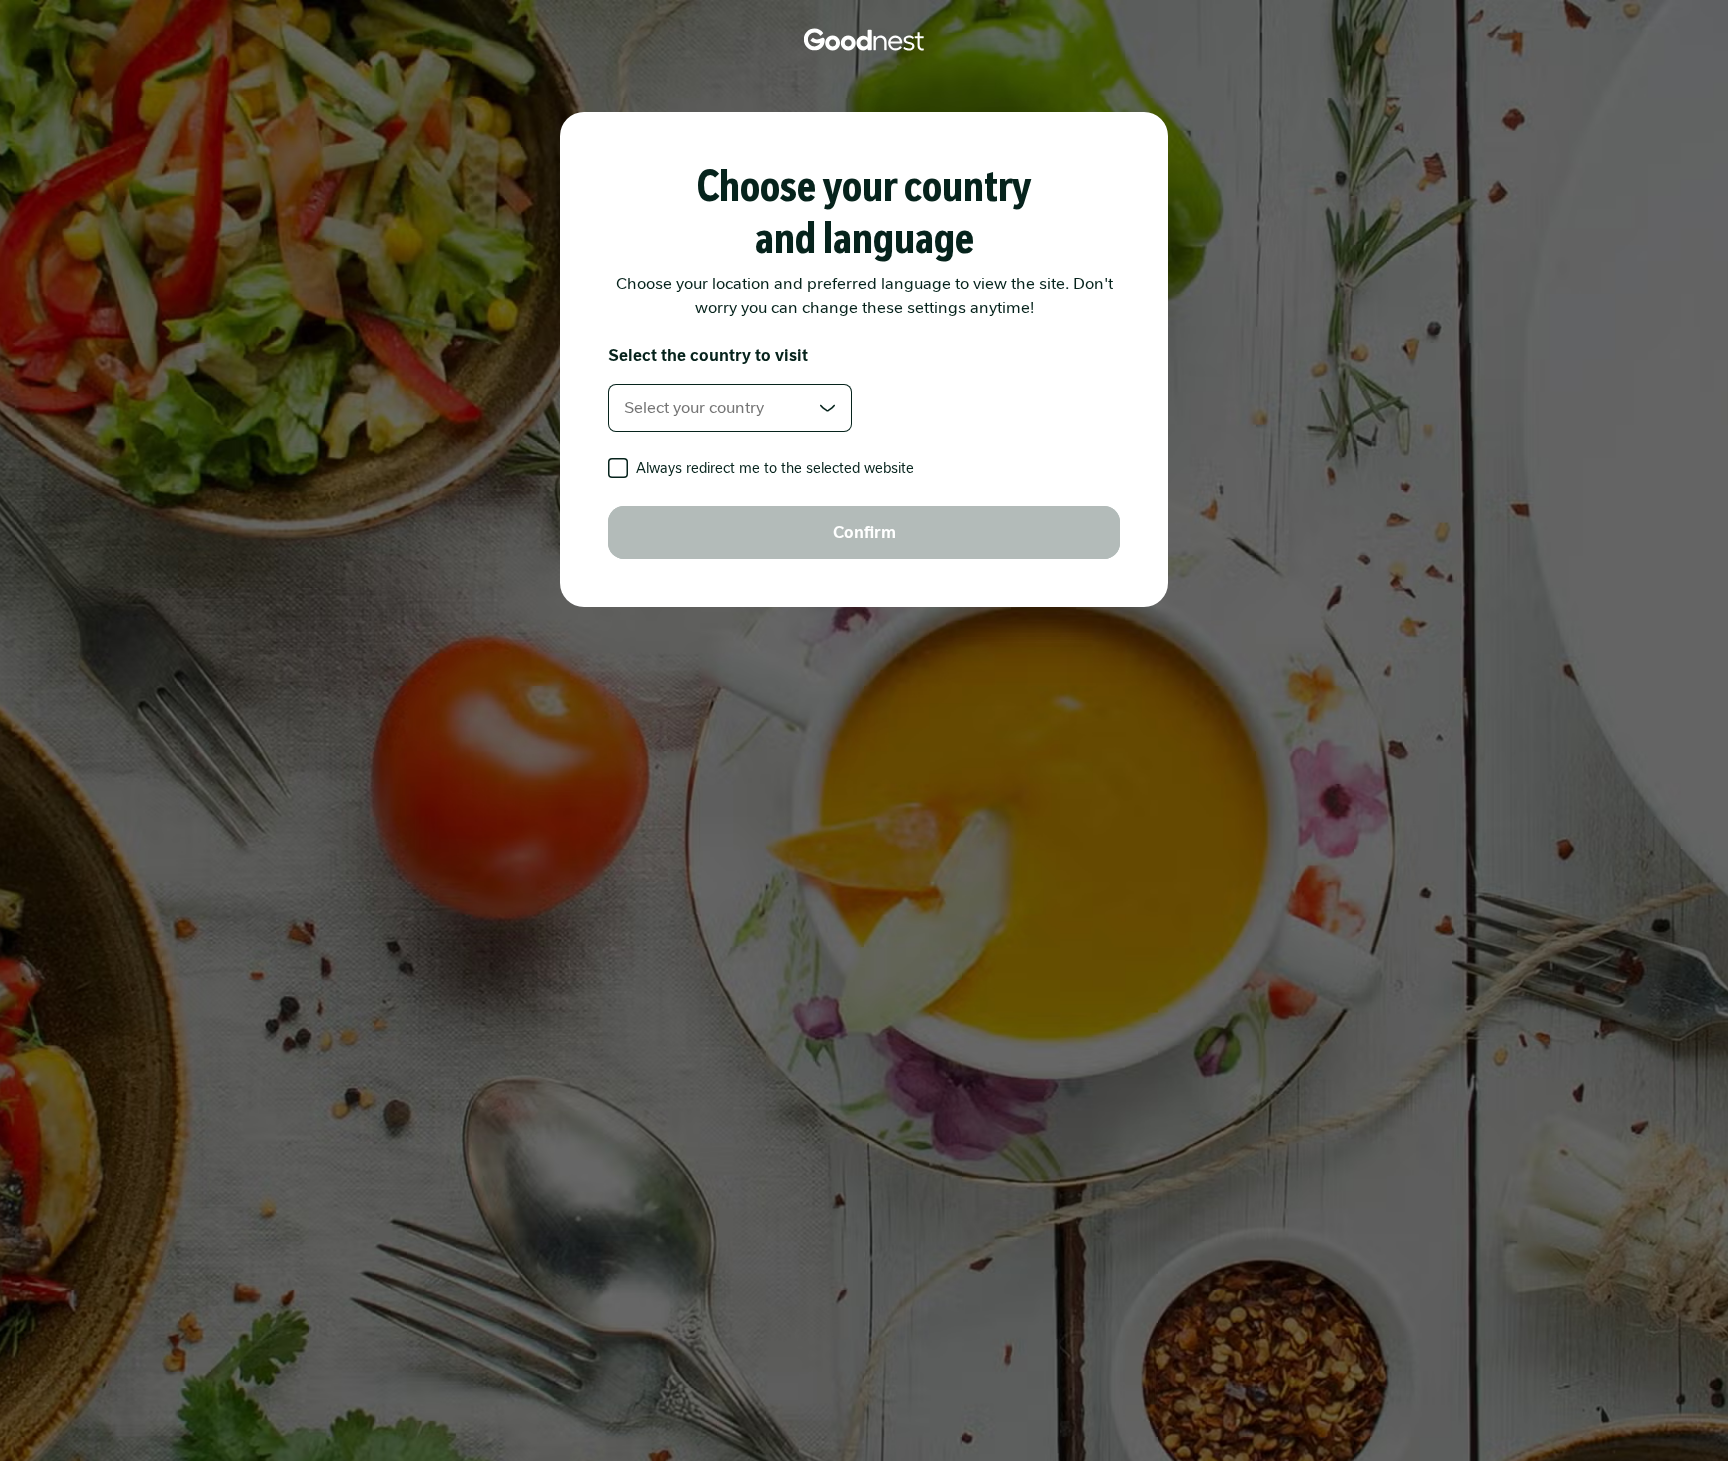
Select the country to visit (708, 355)
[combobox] (730, 408)
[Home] (864, 40)
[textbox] (730, 408)
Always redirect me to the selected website (775, 468)
